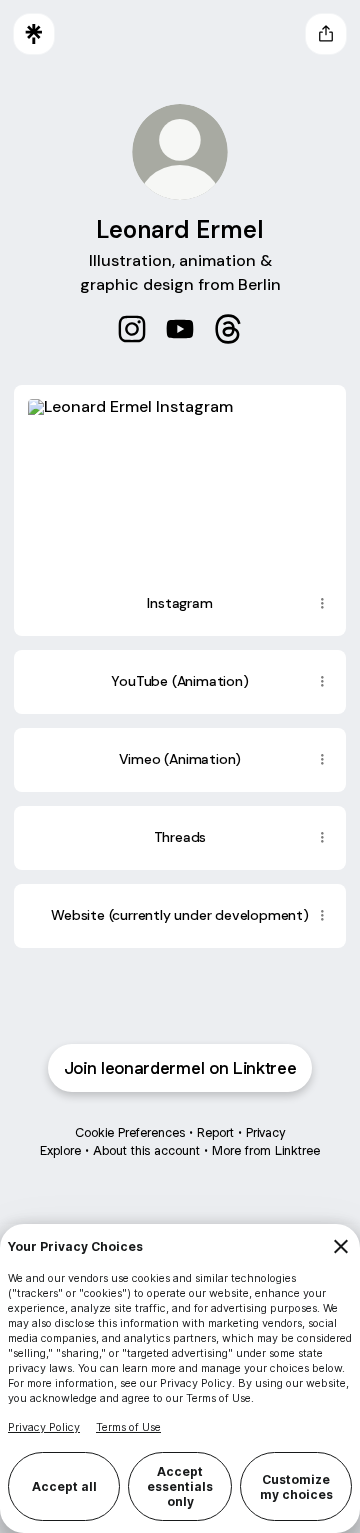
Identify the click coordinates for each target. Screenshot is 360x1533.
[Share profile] (326, 34)
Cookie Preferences (130, 1132)
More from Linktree (266, 1150)
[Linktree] (34, 34)
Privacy (265, 1132)
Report (215, 1132)
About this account (146, 1150)
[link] (132, 329)
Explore (60, 1150)
